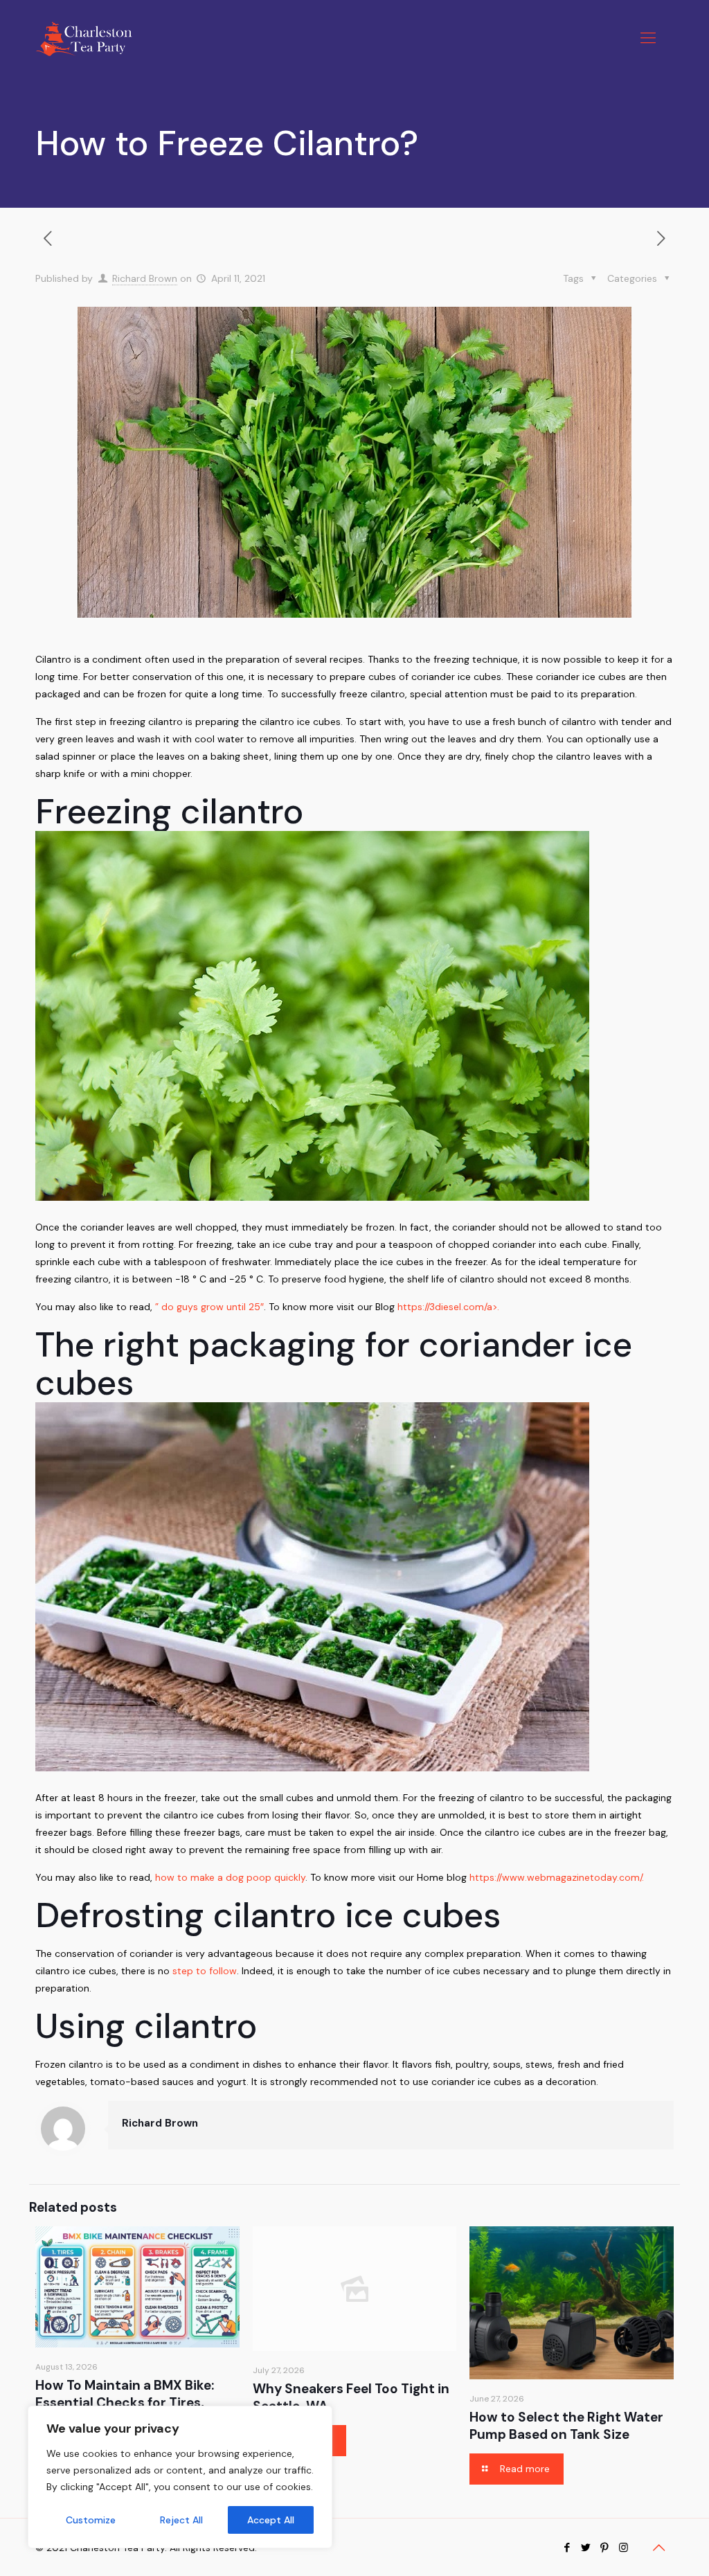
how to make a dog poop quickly (230, 1877)
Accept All (271, 2520)
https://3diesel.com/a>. (450, 1307)
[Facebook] (567, 2548)
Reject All (181, 2520)
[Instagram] (623, 2548)
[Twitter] (586, 2548)
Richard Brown (145, 278)
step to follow (205, 1971)
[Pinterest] (605, 2548)
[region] (180, 2477)
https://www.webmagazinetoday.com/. (557, 1877)
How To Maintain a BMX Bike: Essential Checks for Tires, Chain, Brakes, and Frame (125, 2403)
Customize (91, 2520)
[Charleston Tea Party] (83, 38)
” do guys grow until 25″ (209, 1307)
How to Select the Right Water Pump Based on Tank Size (566, 2426)
